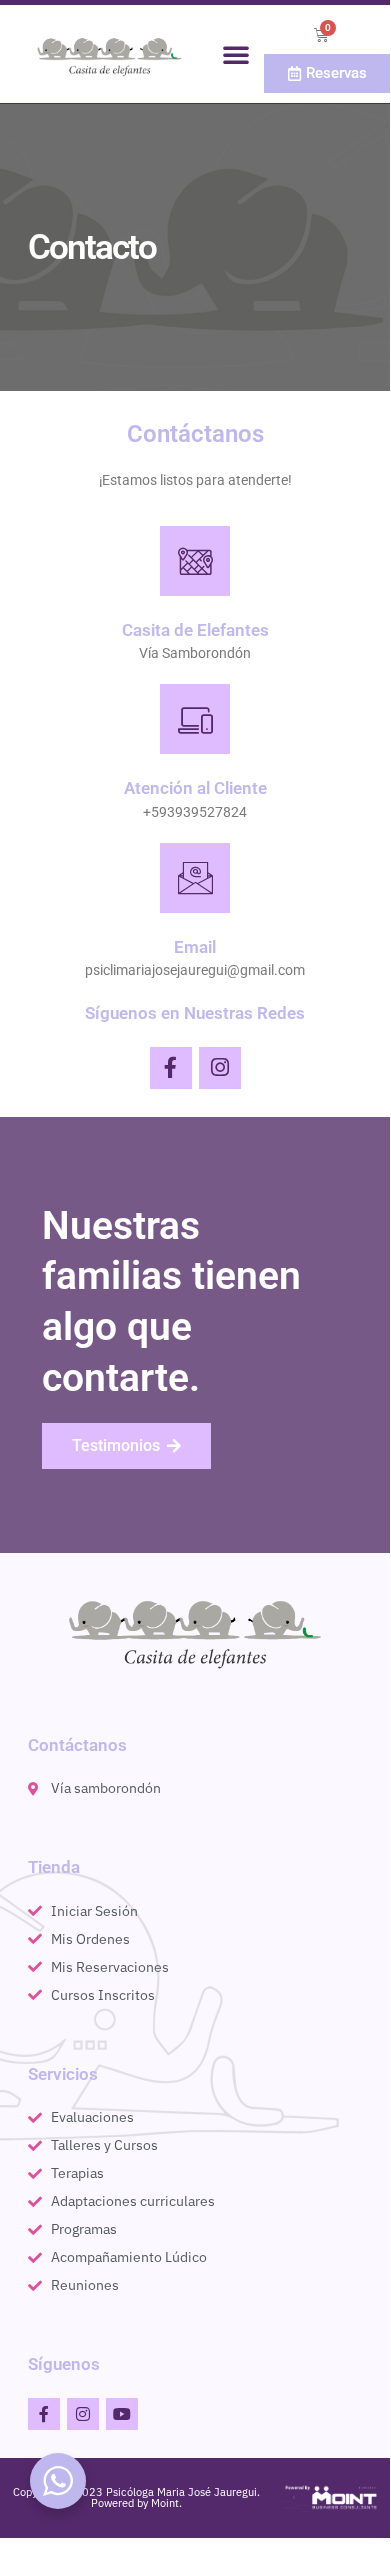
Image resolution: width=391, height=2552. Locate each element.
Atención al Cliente (195, 788)
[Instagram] (220, 1068)
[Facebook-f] (171, 1068)
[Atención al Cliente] (195, 719)
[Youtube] (122, 2414)
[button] (236, 54)
